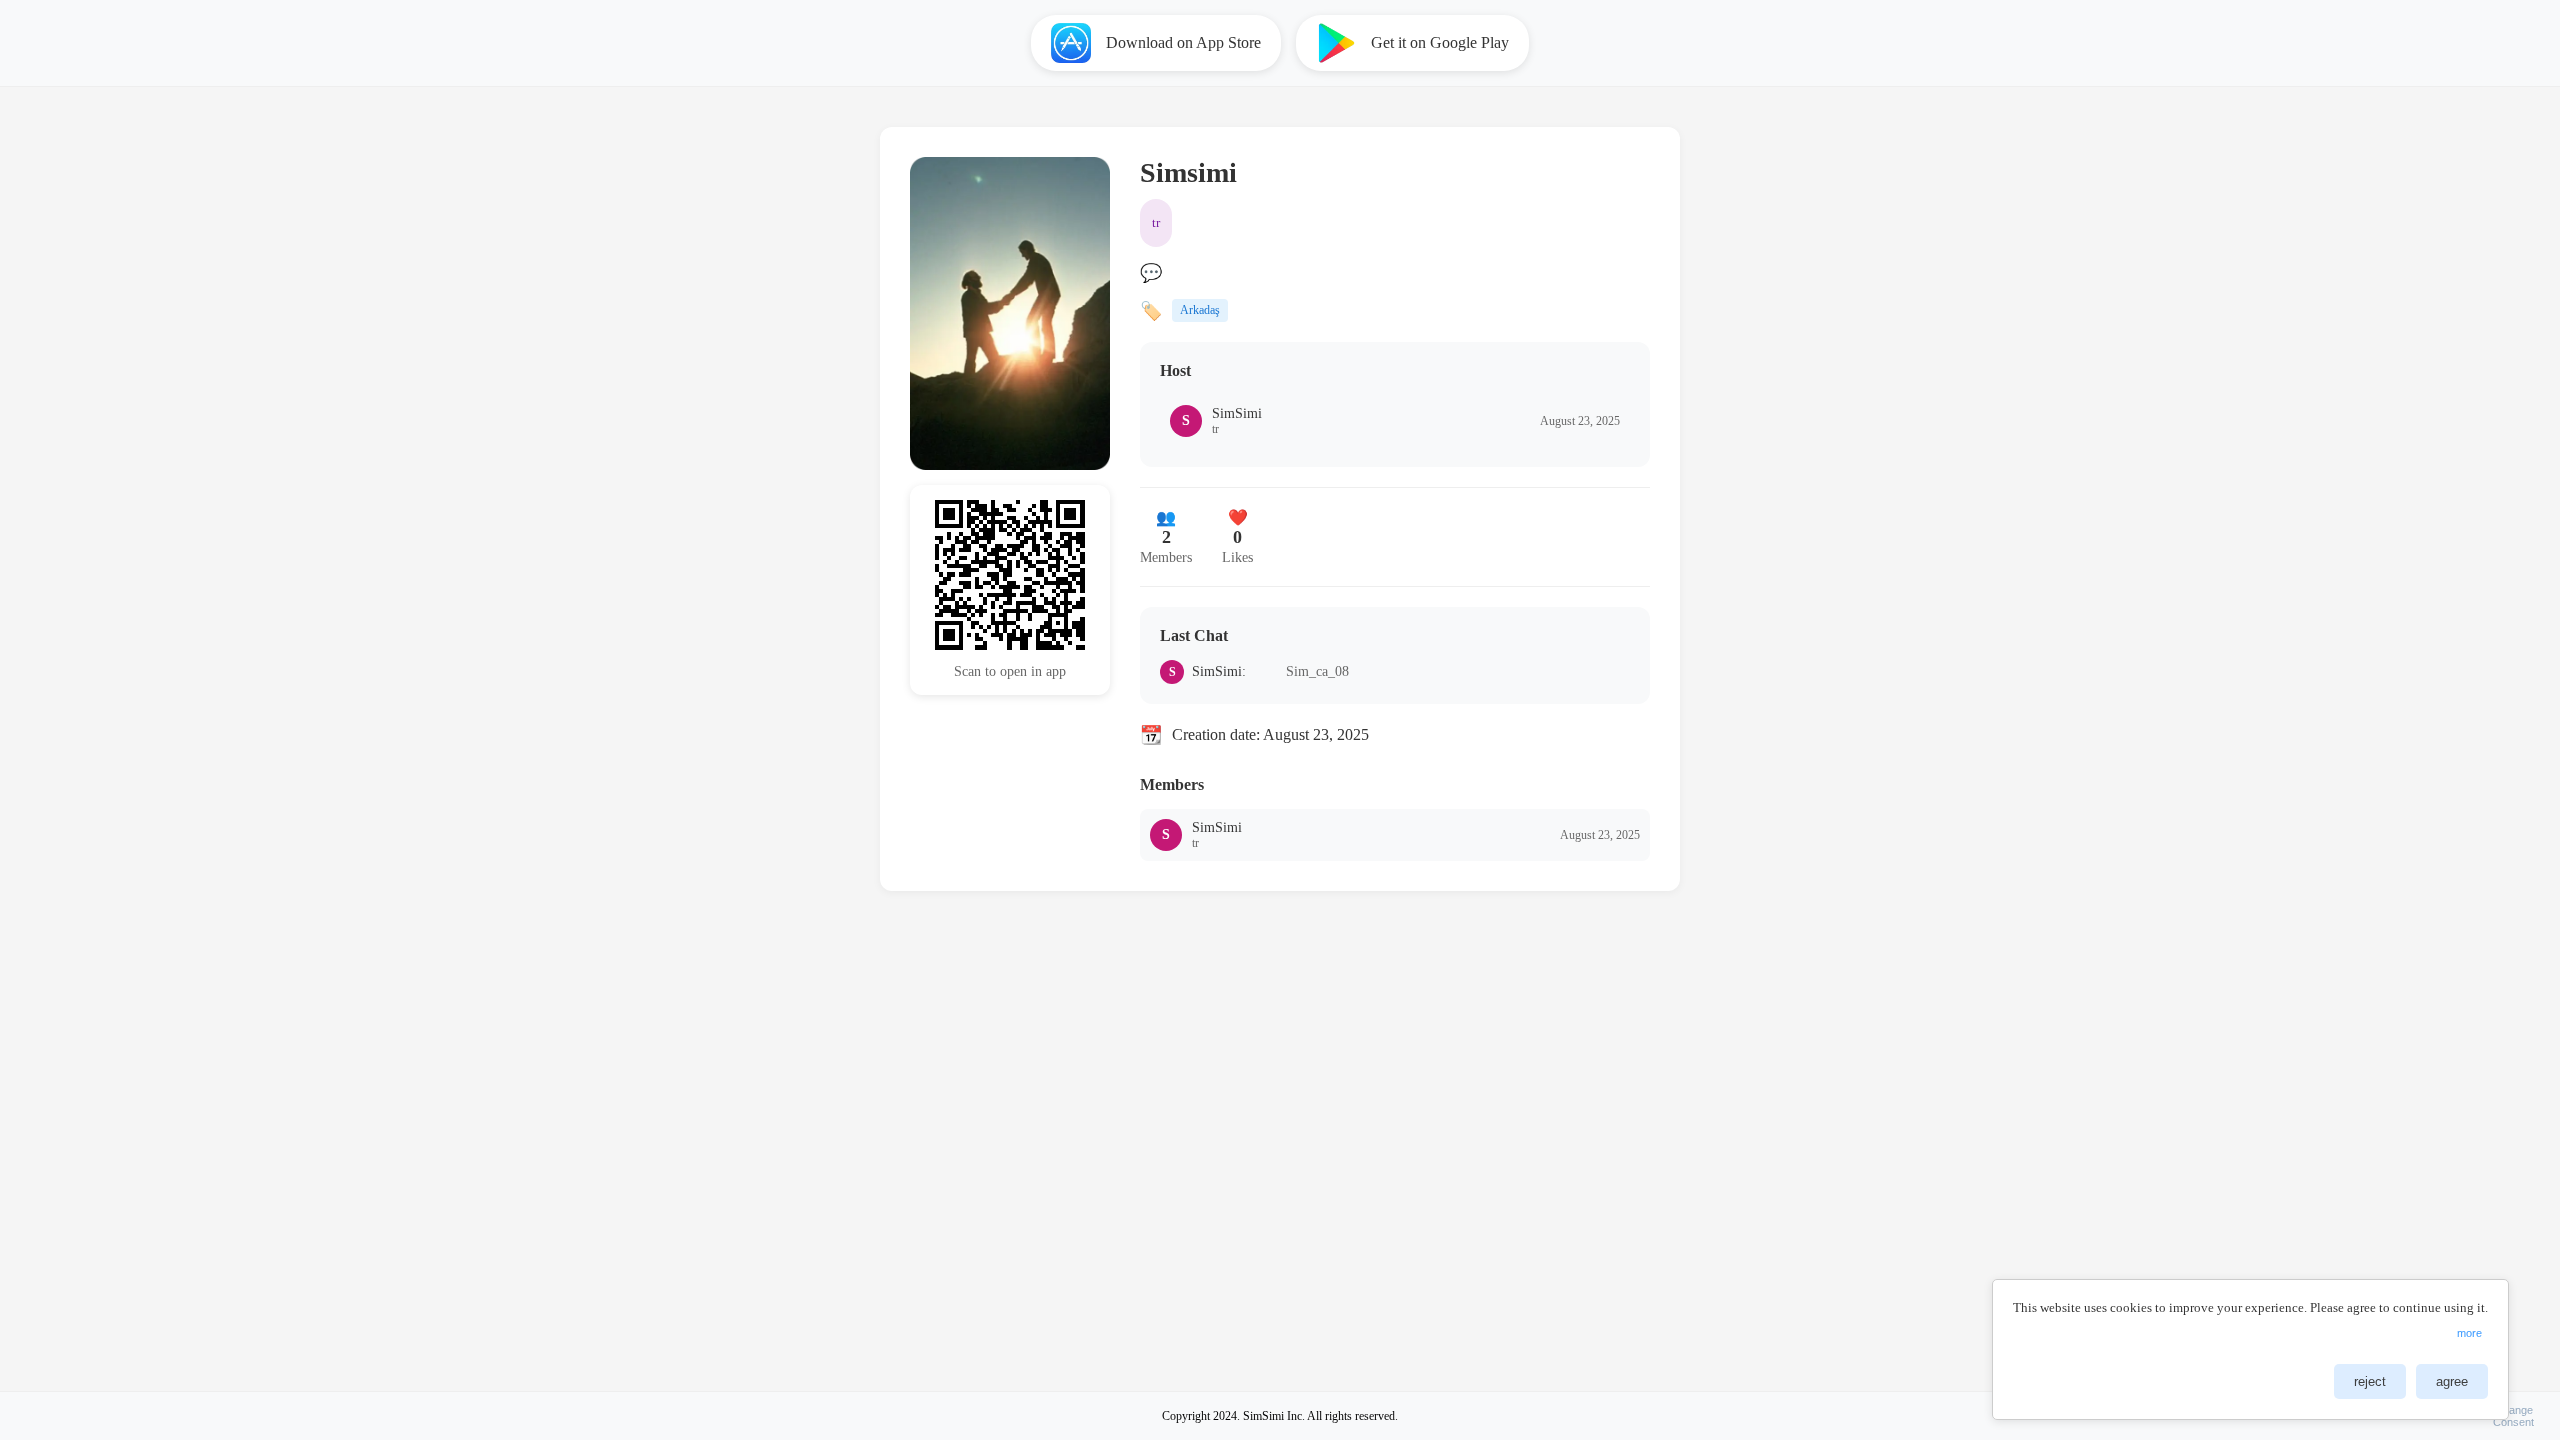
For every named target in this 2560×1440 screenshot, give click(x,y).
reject (2370, 1381)
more (2469, 1333)
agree (2452, 1381)
